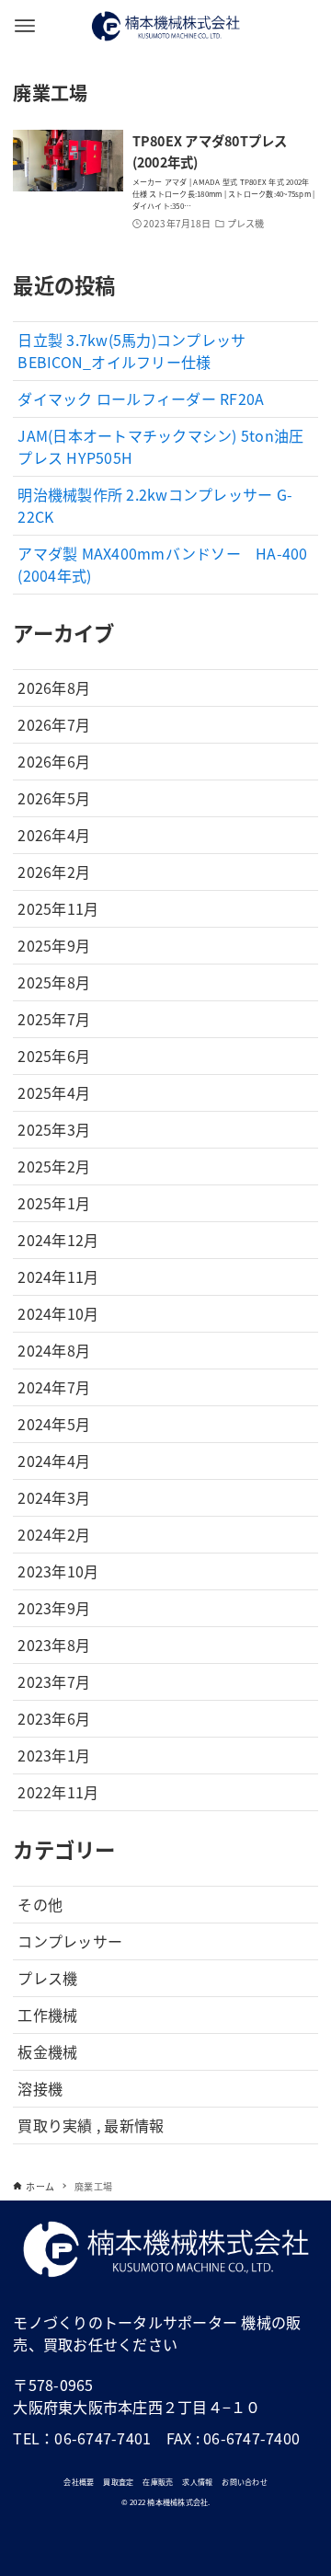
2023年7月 (54, 1681)
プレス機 (47, 1978)
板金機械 (47, 2051)
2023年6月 (54, 1718)
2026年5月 (54, 798)
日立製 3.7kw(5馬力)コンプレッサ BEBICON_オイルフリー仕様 (131, 351)
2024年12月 (58, 1240)
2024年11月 (58, 1276)
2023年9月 (54, 1608)
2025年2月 (54, 1166)
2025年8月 (54, 982)
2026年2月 (54, 872)
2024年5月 (54, 1424)
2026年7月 (54, 724)
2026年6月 (54, 761)
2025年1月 (54, 1203)
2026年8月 (54, 687)
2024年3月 (54, 1497)
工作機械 (47, 2015)
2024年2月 (54, 1534)
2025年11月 (58, 908)
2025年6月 (54, 1056)
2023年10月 (58, 1571)
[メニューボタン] (25, 26)
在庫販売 (158, 2482)
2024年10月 (58, 1313)
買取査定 (118, 2482)
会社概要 (79, 2482)
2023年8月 (54, 1645)
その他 (40, 1904)
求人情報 (197, 2482)
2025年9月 (54, 945)
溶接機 (40, 2088)
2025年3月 (54, 1129)
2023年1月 (54, 1755)
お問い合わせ (245, 2482)
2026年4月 (54, 835)
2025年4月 (54, 1092)
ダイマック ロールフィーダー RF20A (141, 399)
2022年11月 (58, 1792)
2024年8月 (54, 1350)
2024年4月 (54, 1461)
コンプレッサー (70, 1941)
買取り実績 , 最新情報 (91, 2125)
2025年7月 (54, 1019)
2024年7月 (54, 1387)
